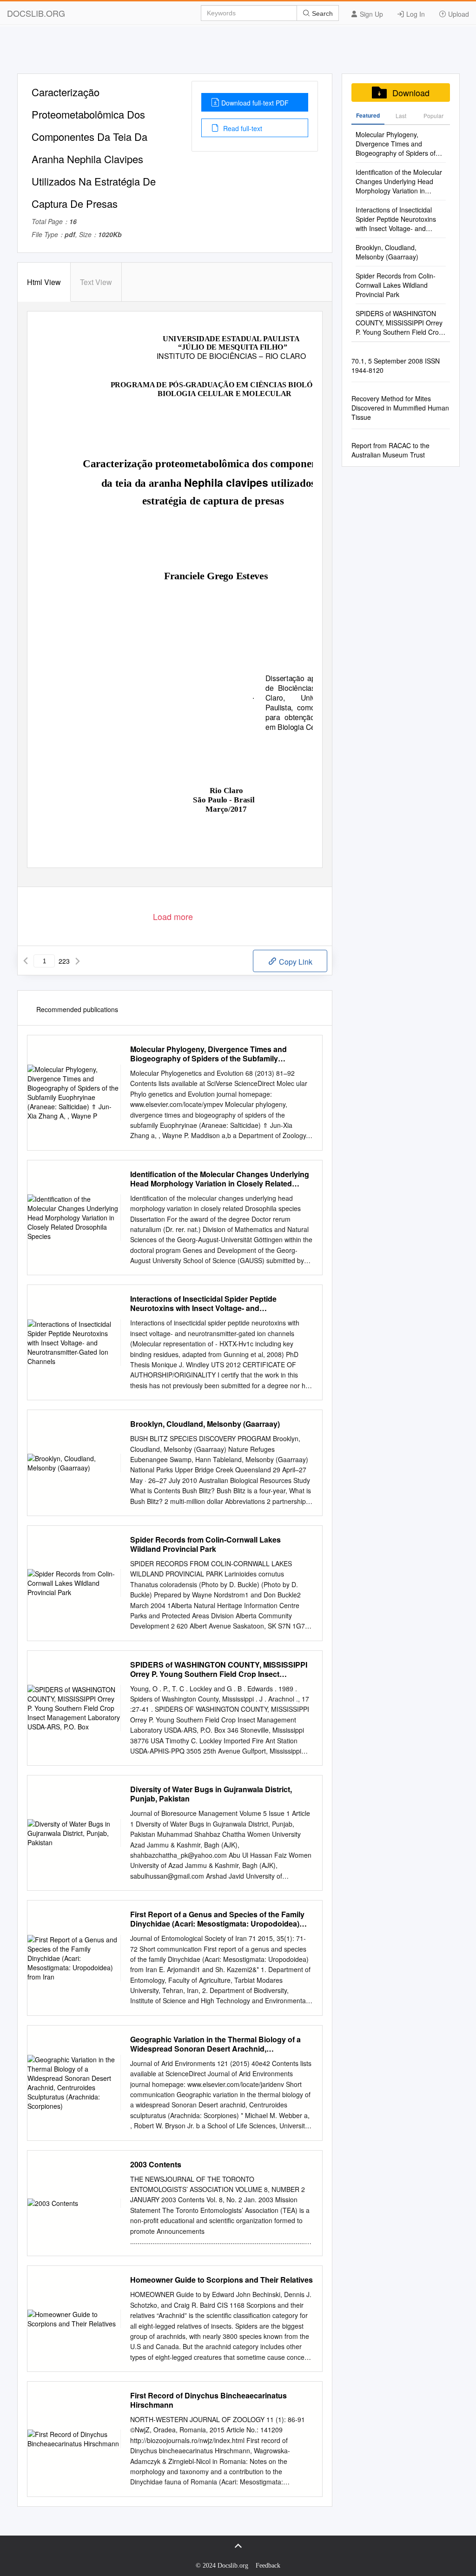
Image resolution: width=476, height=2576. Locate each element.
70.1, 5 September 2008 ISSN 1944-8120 (396, 365)
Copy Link (295, 962)
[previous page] (26, 961)
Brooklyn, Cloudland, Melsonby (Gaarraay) (205, 1424)
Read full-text (242, 128)
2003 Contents (156, 2165)
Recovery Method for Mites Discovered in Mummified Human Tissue (400, 408)
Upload (458, 14)
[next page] (78, 961)
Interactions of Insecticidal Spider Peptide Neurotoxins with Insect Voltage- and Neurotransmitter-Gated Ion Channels (203, 1304)
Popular (433, 116)
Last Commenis (401, 118)
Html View (44, 282)
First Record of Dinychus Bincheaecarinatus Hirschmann (208, 2400)
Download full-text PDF (255, 103)
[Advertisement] (238, 53)
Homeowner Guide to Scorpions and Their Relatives (221, 2280)
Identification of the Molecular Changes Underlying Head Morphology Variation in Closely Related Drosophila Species (220, 1179)
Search (321, 13)
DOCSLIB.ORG (36, 13)
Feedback (268, 2566)
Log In (415, 14)
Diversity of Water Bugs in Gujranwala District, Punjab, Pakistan (211, 1794)
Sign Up (370, 14)
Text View (96, 282)
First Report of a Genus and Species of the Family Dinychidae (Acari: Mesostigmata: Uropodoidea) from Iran (217, 1919)
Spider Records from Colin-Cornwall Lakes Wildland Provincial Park (205, 1544)
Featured (368, 115)
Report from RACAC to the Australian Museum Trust (390, 450)
